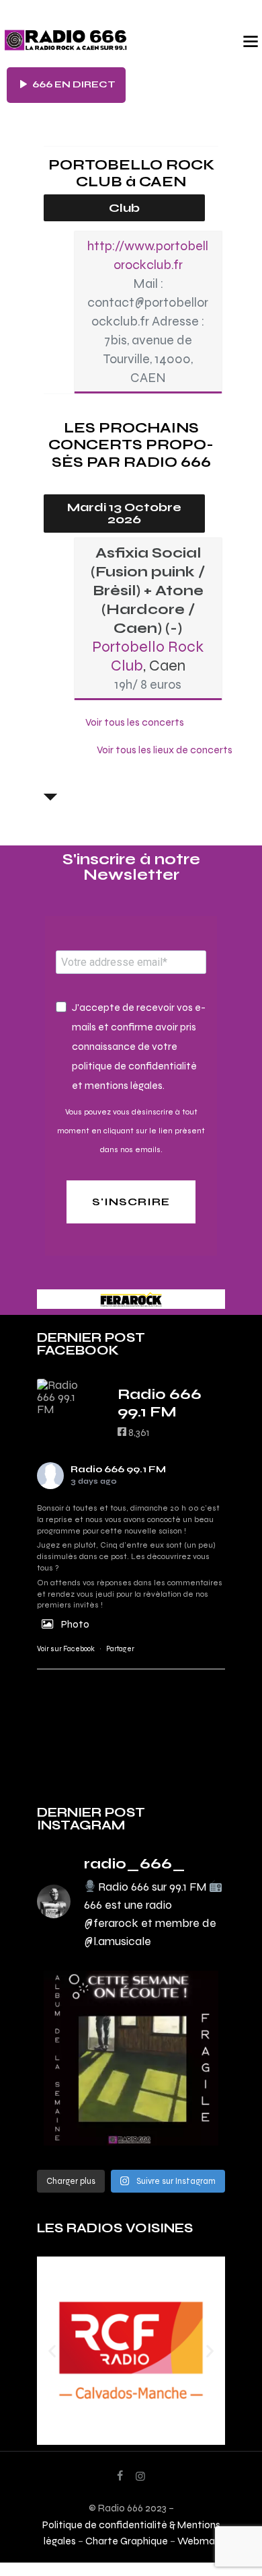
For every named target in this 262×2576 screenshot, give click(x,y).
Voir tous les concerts (135, 722)
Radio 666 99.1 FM (118, 1469)
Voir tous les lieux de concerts (165, 750)
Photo (75, 1624)
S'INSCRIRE (131, 1202)
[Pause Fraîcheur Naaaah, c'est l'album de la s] (131, 2058)
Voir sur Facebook (66, 1649)
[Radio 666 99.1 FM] (64, 1397)
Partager (120, 1649)
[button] (52, 2350)
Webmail (198, 2541)
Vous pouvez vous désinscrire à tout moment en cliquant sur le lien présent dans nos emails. (131, 1131)
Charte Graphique (127, 2541)
